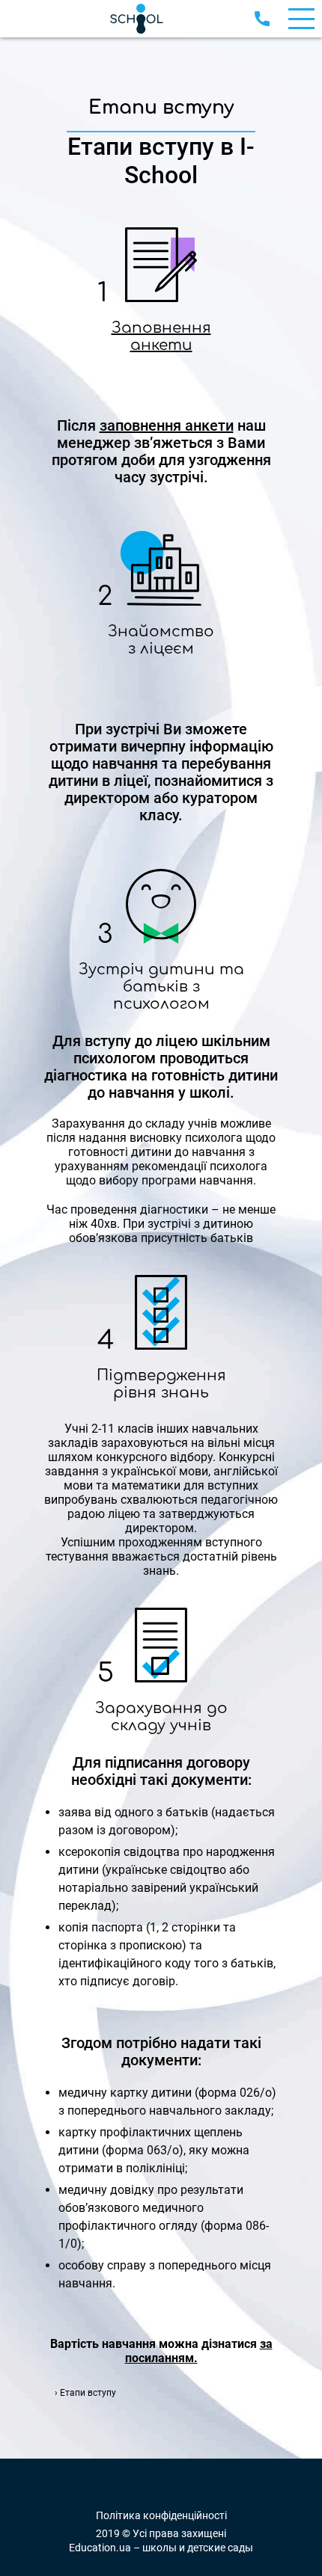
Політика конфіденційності (161, 2516)
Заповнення (161, 326)
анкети (161, 343)
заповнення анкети (167, 425)
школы (160, 2548)
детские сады (220, 2548)
